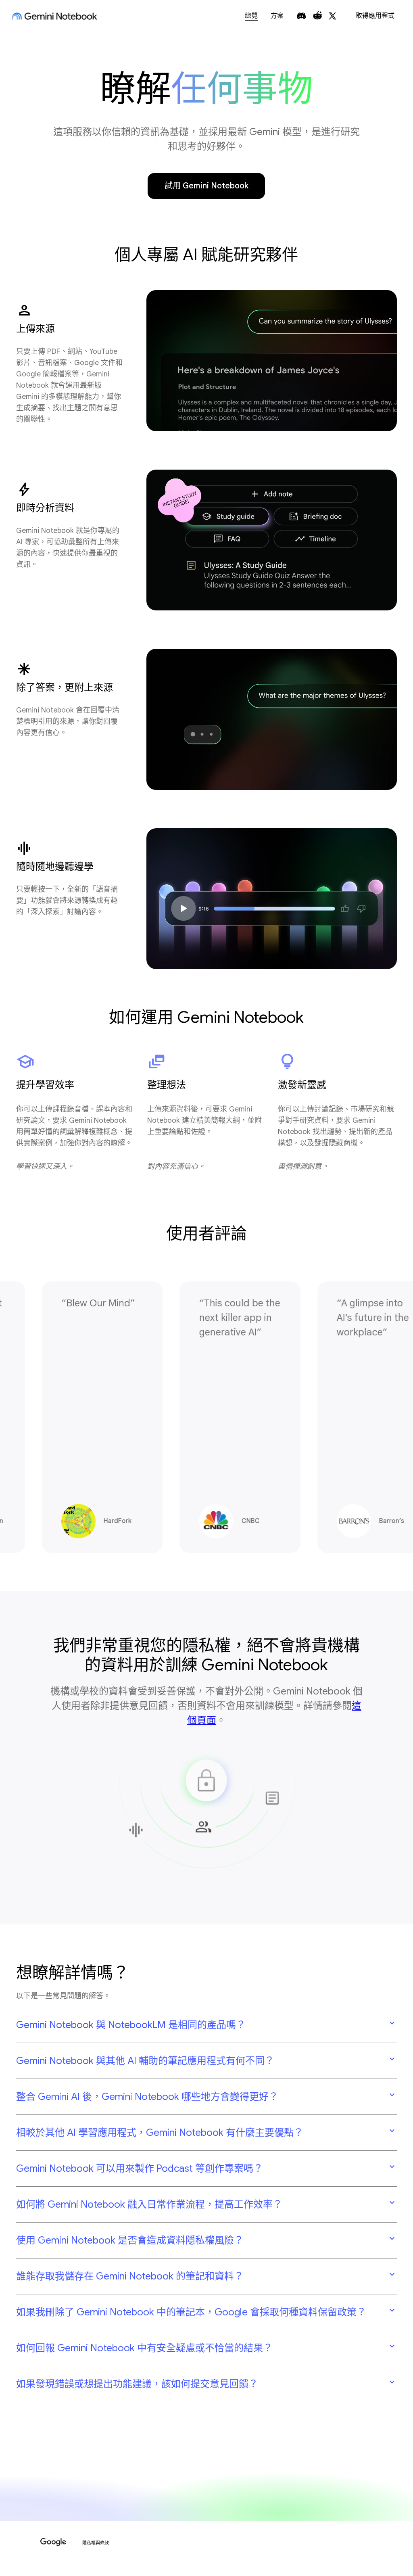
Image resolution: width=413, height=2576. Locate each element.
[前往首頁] (55, 16)
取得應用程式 (375, 16)
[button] (206, 2025)
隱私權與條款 (96, 2543)
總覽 (251, 16)
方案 (277, 16)
